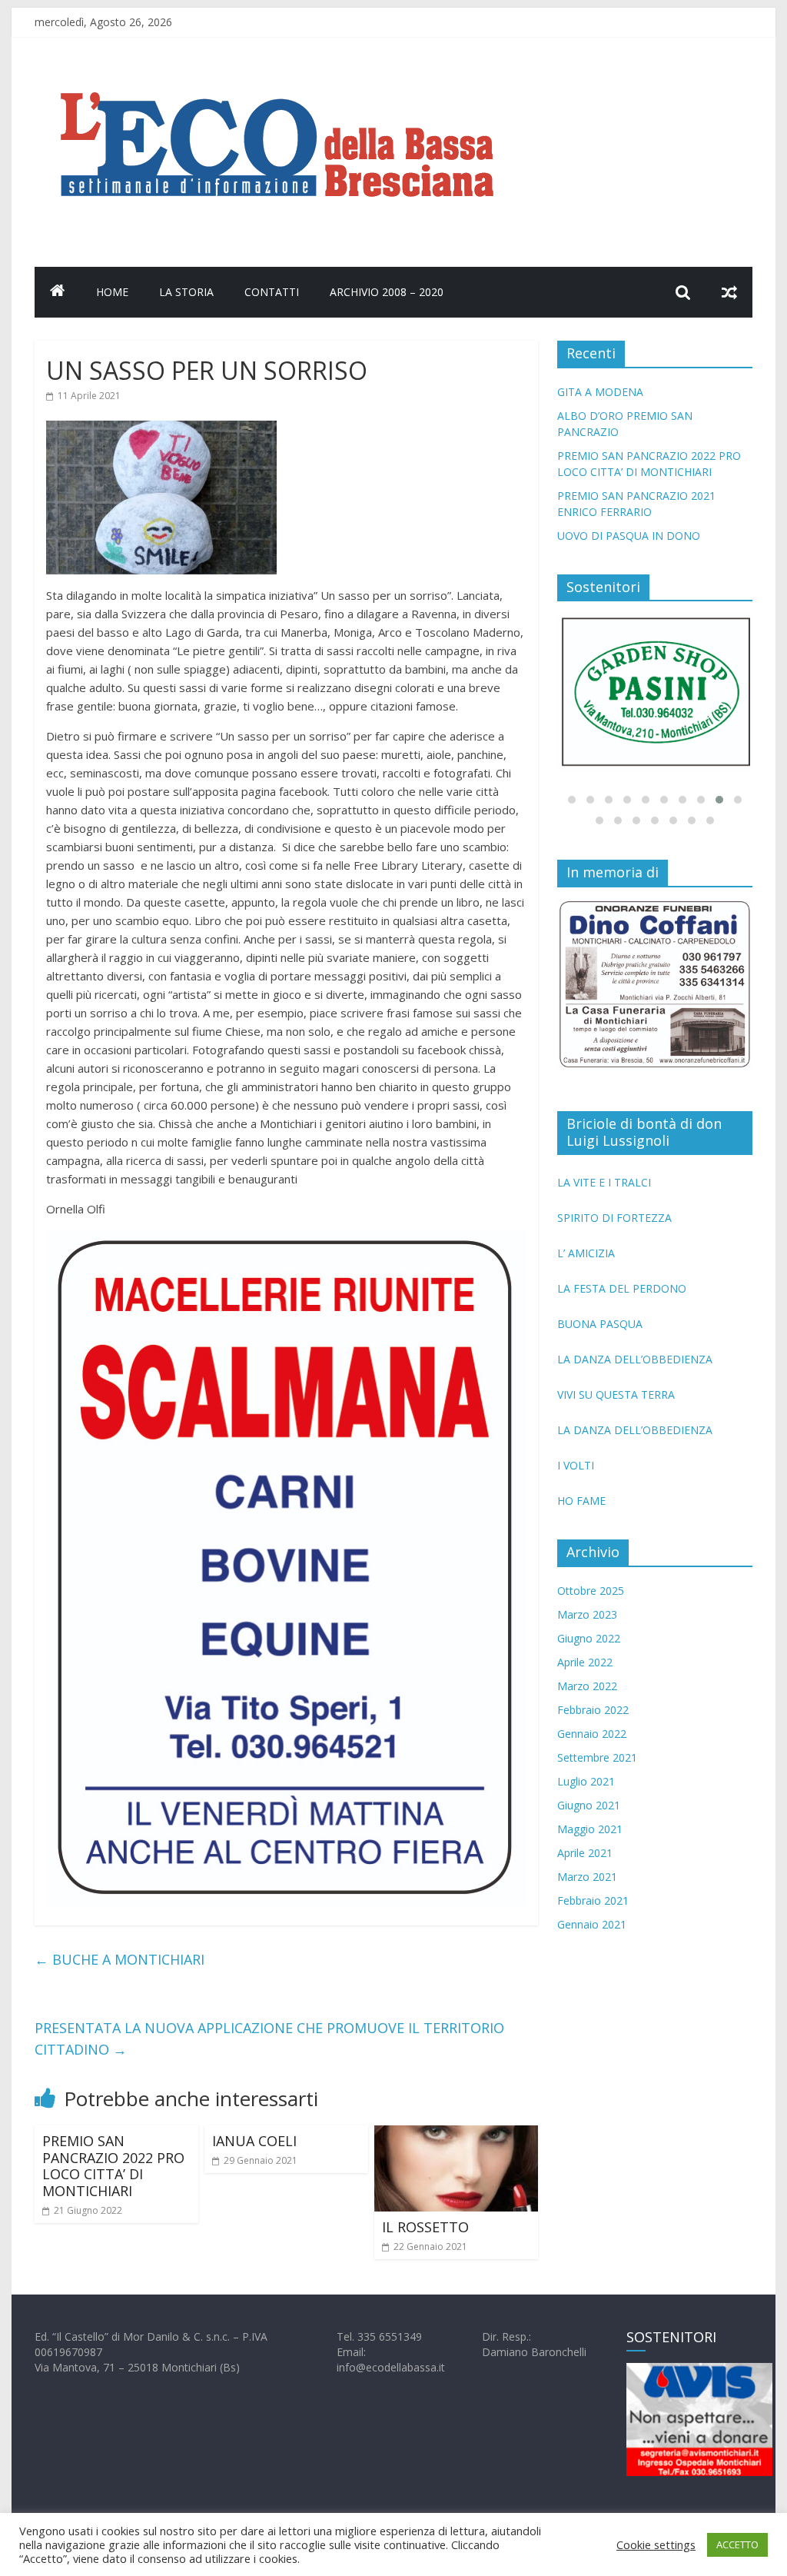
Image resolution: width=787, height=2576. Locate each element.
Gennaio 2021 (592, 1924)
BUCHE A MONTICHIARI (120, 1959)
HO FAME (581, 1501)
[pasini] (656, 692)
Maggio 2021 (590, 1829)
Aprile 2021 (585, 1853)
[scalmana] (286, 1239)
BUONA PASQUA (600, 1324)
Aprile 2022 (585, 1662)
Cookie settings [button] (656, 2544)
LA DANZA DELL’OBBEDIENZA (635, 1359)
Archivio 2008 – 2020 (387, 292)
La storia (186, 292)
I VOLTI (576, 1465)
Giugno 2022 (589, 1638)
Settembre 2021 (597, 1757)
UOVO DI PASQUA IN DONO (629, 536)
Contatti (272, 292)
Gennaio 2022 (592, 1734)
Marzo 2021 (587, 1877)
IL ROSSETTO (425, 2227)
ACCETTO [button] (737, 2544)
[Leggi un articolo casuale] (729, 292)
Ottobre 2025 (591, 1591)
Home (112, 292)
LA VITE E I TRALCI (604, 1182)
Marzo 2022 (587, 1686)
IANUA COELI (254, 2141)
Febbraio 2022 (593, 1710)
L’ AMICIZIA (586, 1253)
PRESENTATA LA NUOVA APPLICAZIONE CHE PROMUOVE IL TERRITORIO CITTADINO (269, 2039)
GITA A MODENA (600, 392)
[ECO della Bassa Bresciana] (58, 292)
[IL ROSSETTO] (456, 2135)
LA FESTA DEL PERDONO (622, 1288)
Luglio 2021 (586, 1781)
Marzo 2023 (587, 1614)
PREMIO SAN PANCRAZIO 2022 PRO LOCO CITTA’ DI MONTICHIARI (113, 2166)
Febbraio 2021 (593, 1900)
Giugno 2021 (589, 1805)
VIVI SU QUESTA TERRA (616, 1395)
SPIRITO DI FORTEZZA (614, 1218)
